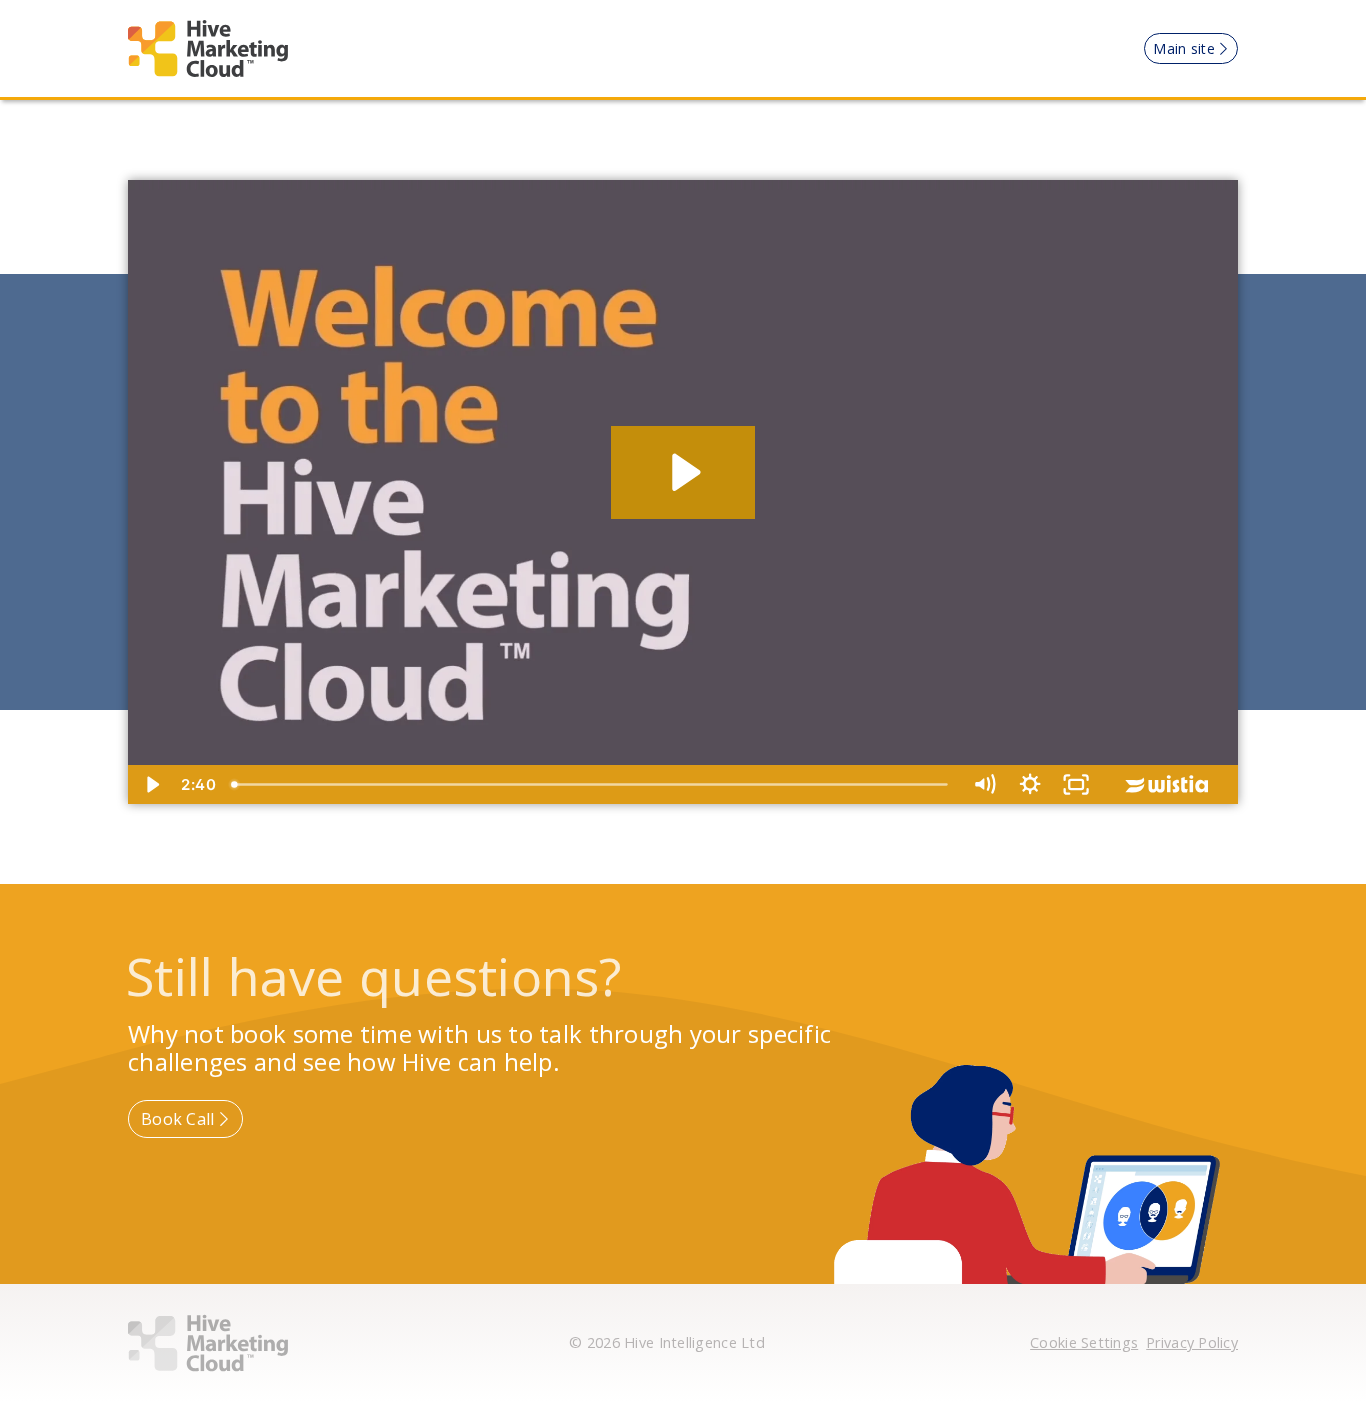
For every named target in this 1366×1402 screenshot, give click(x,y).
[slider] (592, 784)
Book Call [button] (177, 1119)
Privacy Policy (1192, 1342)
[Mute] (984, 784)
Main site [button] (1183, 48)
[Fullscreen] (1076, 784)
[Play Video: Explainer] (683, 472)
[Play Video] (151, 784)
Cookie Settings (1084, 1342)
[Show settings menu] (1030, 784)
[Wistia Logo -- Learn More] (1168, 784)
